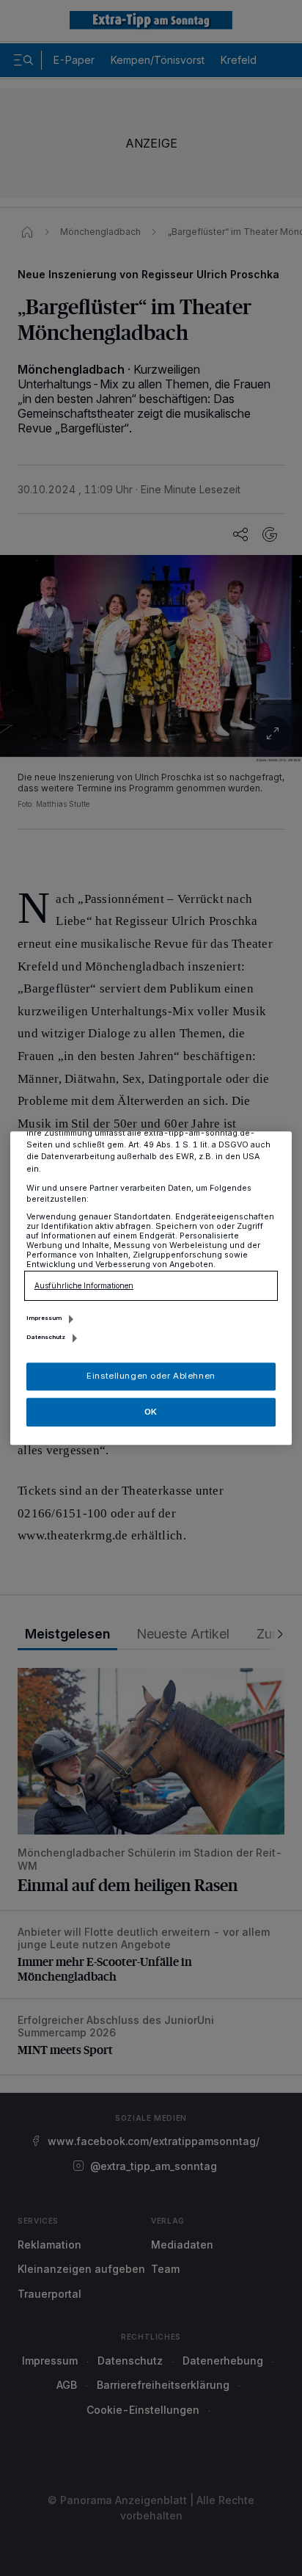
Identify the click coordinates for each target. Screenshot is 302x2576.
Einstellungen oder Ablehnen (151, 1376)
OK (151, 1412)
